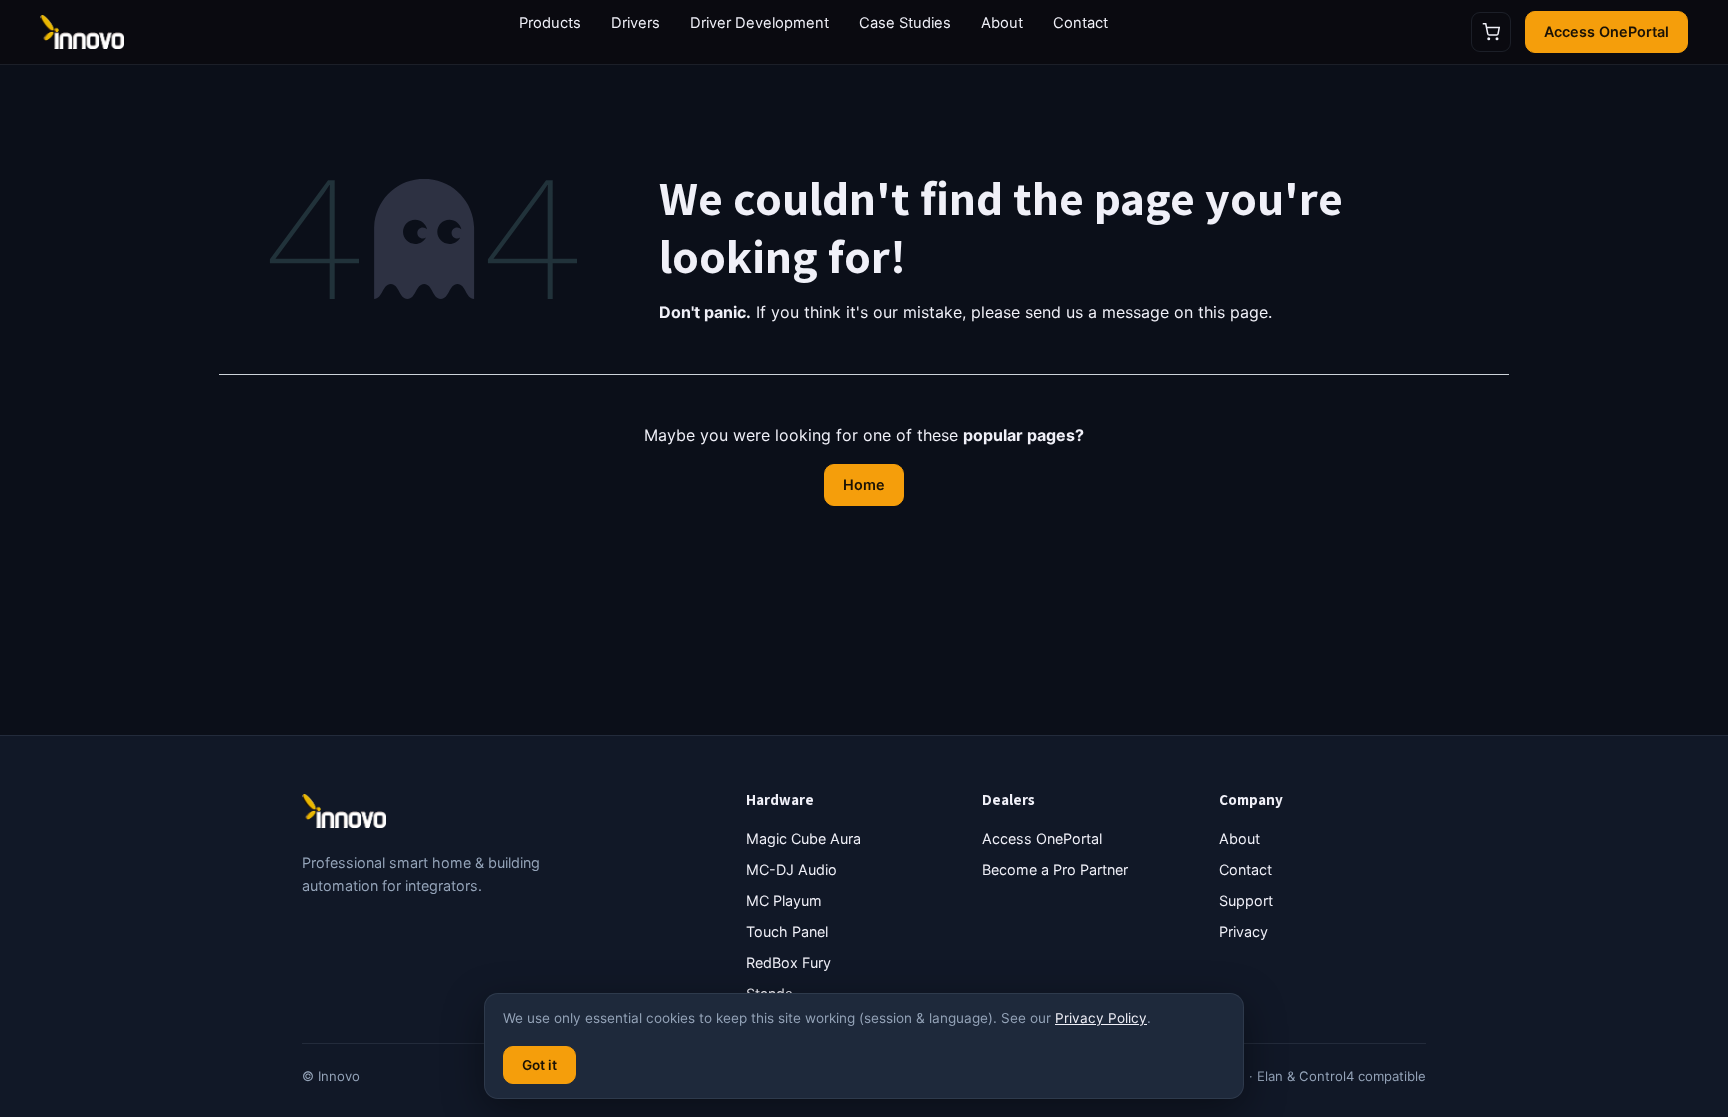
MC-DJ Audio (791, 869)
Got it (539, 1065)
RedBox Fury (788, 962)
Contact (1080, 23)
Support (1246, 900)
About (1002, 23)
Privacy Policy (1101, 1018)
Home (864, 484)
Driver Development (759, 23)
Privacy (1243, 931)
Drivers (635, 23)
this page (1233, 312)
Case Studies (905, 23)
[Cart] (1491, 32)
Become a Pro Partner (1055, 869)
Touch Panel (787, 931)
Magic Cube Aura (803, 838)
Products (550, 23)
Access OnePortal (1606, 31)
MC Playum (784, 900)
